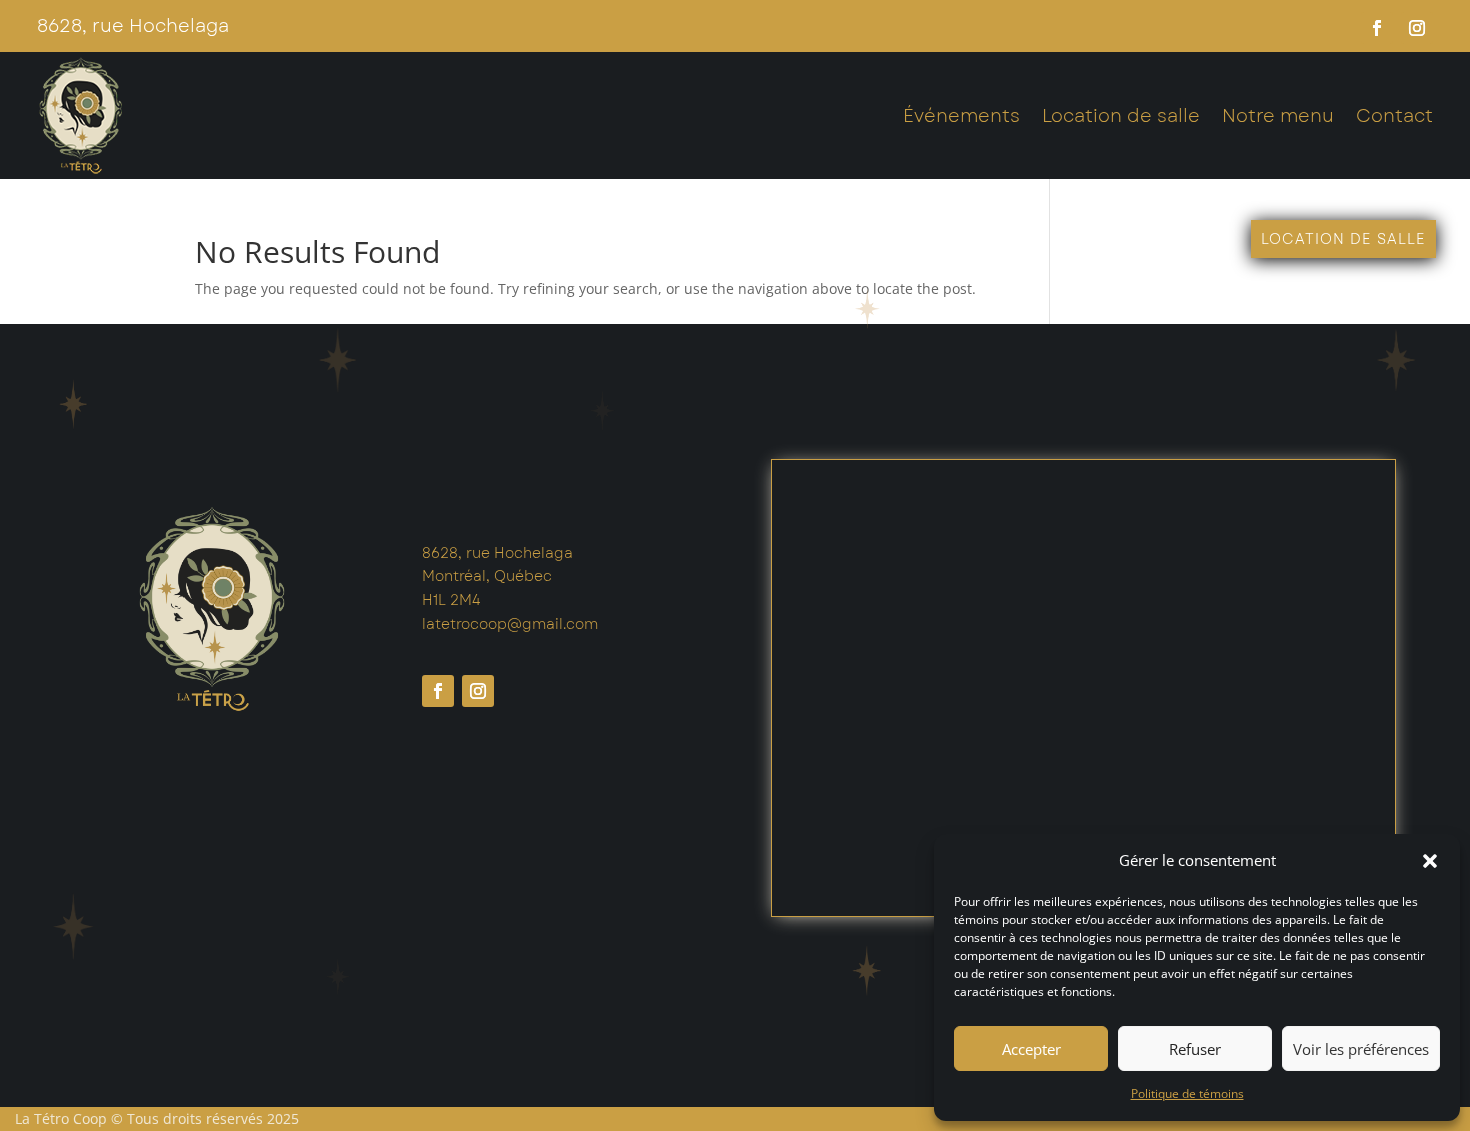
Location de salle (1121, 116)
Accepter (1031, 1049)
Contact (1394, 116)
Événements (961, 116)
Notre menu (1278, 116)
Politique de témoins (1187, 1093)
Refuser (1195, 1049)
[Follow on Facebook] (1377, 28)
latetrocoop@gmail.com (510, 624)
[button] (1430, 861)
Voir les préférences (1361, 1049)
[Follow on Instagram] (1417, 28)
